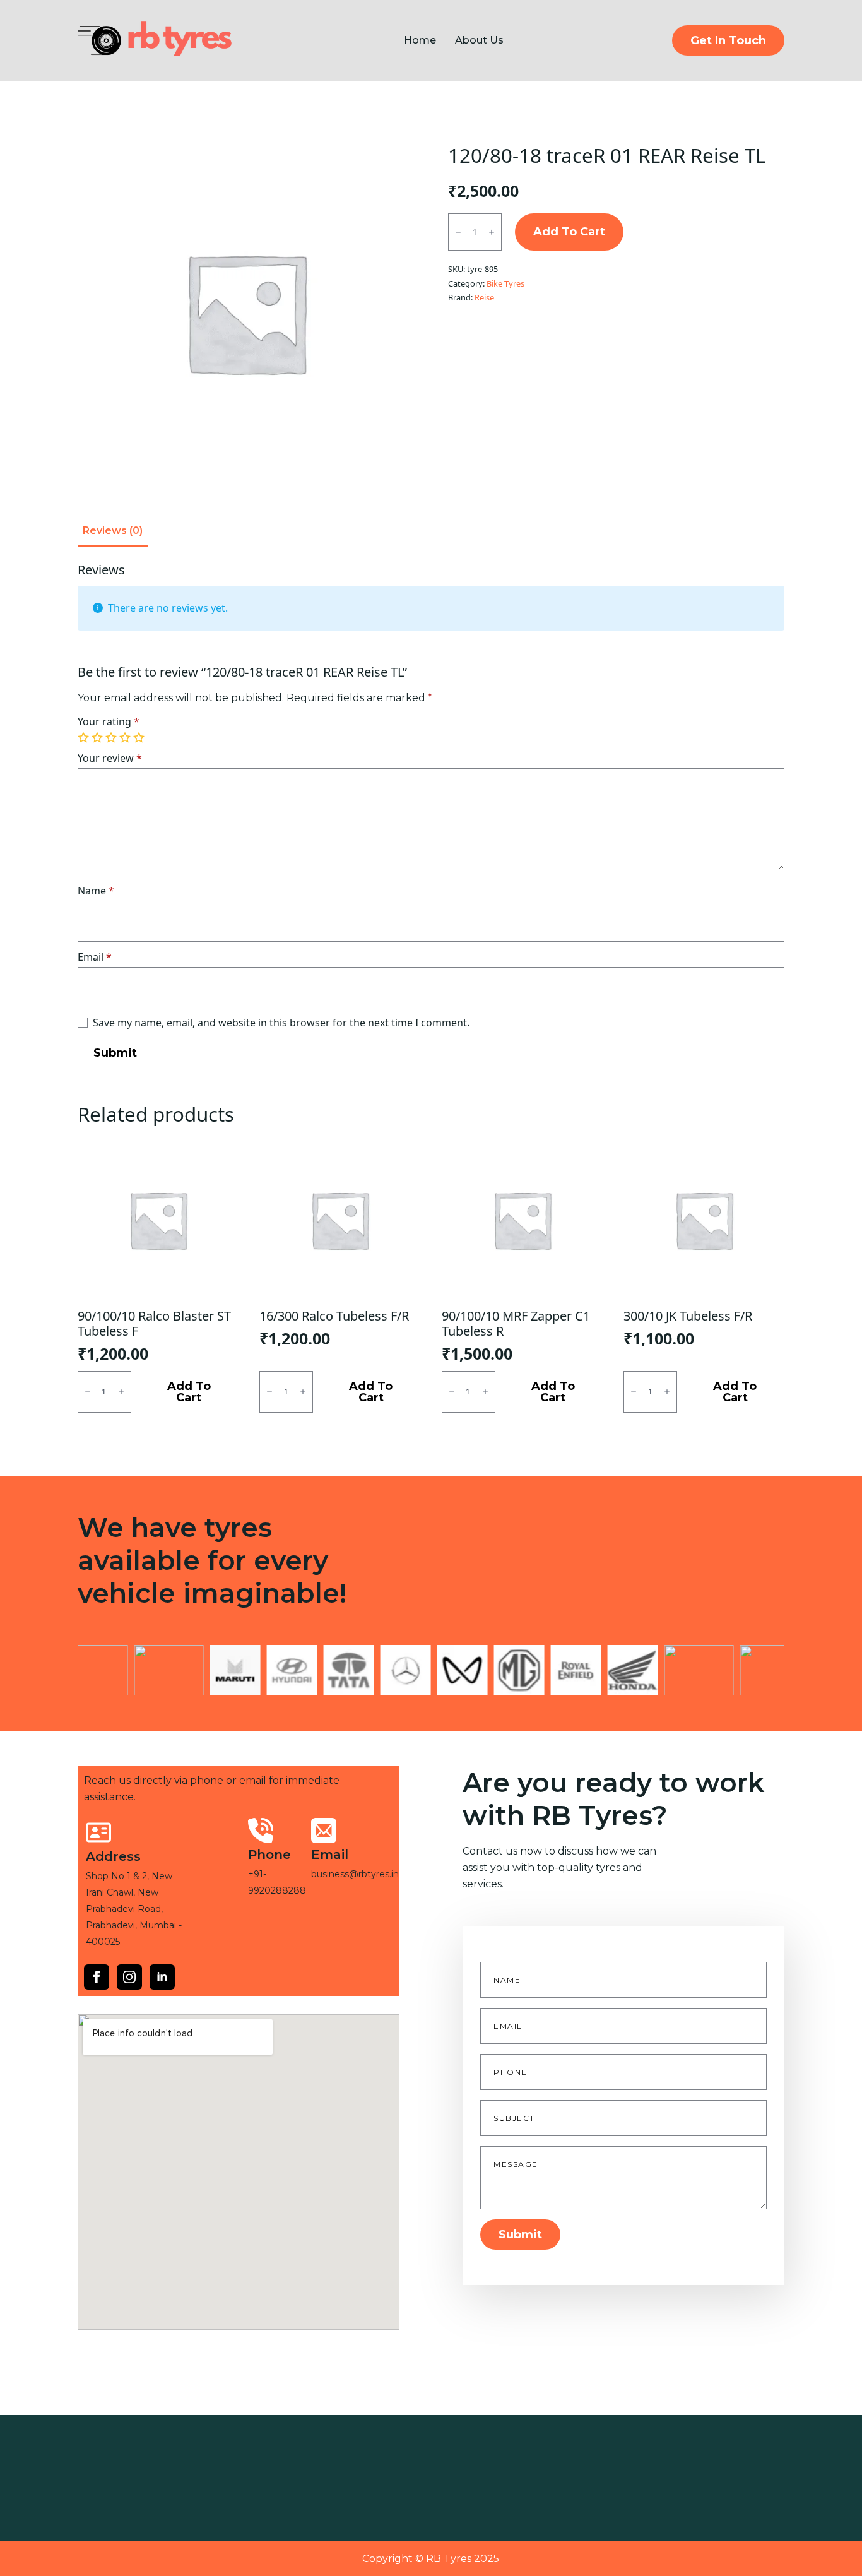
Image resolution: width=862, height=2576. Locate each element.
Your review (110, 758)
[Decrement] (458, 232)
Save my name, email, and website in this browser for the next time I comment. (281, 1023)
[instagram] (129, 1977)
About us (479, 40)
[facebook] (97, 1977)
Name (96, 891)
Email (95, 957)
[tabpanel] (431, 815)
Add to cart (569, 232)
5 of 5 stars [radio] (140, 738)
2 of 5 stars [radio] (98, 738)
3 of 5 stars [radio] (112, 738)
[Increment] (492, 232)
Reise (484, 297)
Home (420, 40)
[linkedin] (162, 1977)
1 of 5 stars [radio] (85, 738)
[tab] (113, 531)
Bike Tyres (505, 283)
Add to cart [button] (189, 1392)
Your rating (109, 721)
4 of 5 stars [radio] (126, 738)
